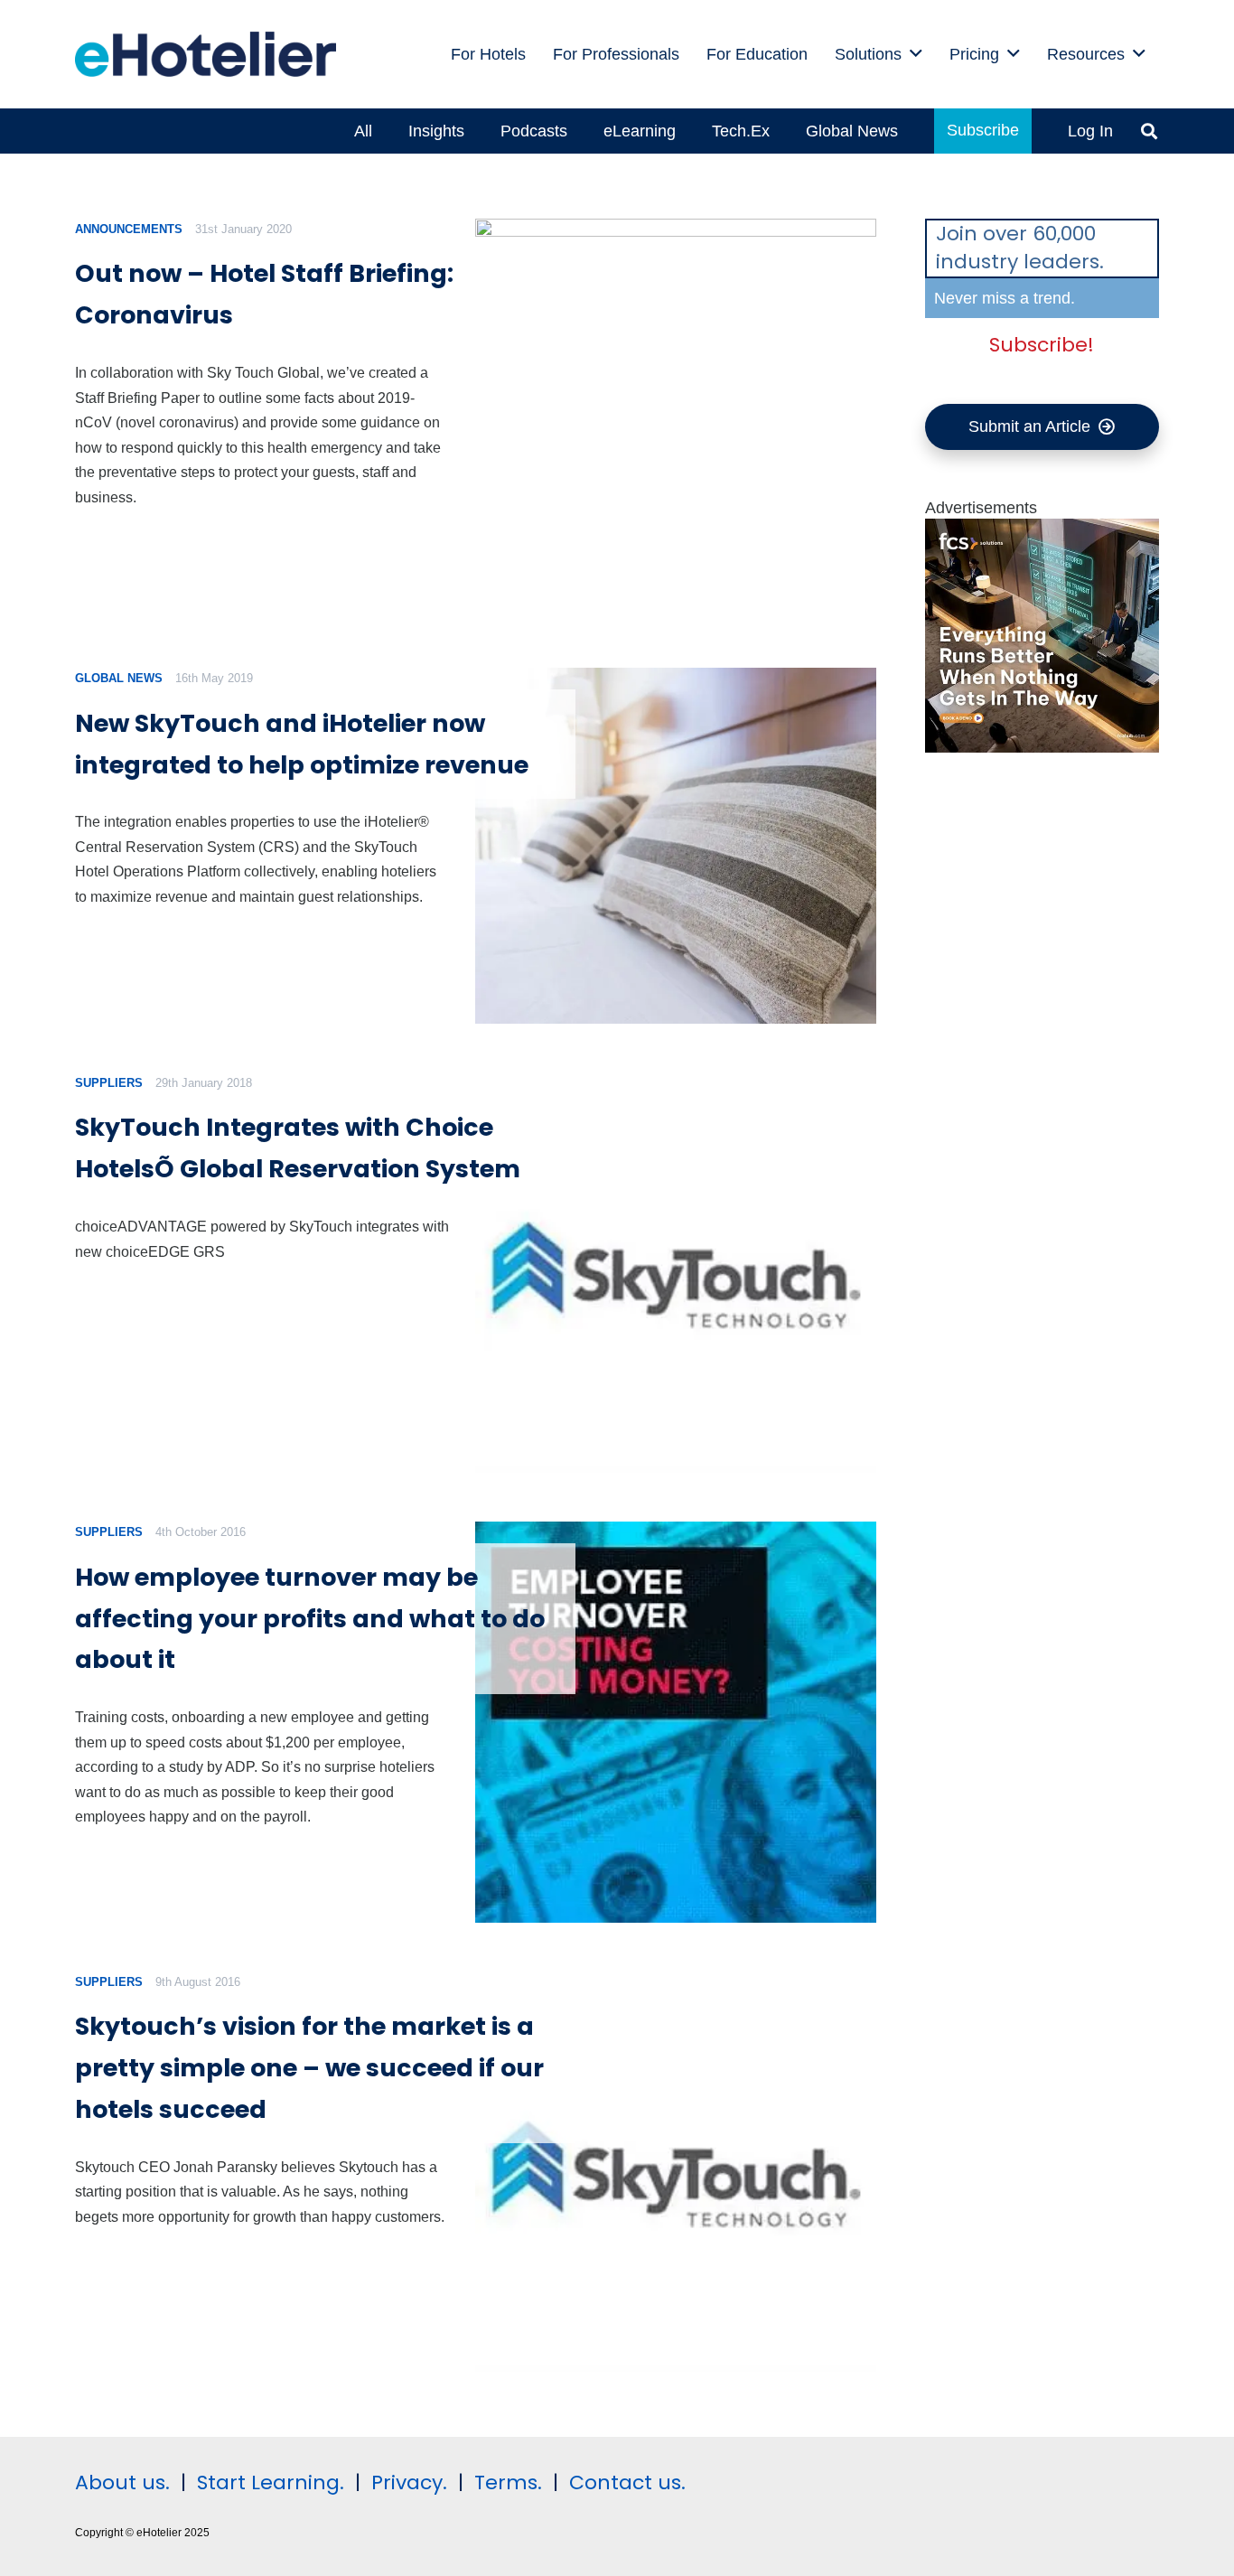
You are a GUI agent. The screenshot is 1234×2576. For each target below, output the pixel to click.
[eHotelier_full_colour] (206, 54)
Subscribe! (1042, 345)
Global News (119, 678)
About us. (122, 2482)
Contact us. (627, 2482)
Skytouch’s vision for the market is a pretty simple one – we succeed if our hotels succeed (309, 2068)
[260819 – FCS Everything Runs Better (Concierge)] (1042, 747)
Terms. (508, 2482)
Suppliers (109, 1083)
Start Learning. (268, 2482)
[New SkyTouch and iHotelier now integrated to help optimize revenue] (675, 846)
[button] (916, 54)
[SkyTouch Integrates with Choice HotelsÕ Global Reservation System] (675, 1273)
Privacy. (409, 2482)
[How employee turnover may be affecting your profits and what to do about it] (675, 1722)
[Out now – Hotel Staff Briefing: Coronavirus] (675, 419)
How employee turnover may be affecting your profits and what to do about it (310, 1619)
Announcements (129, 229)
